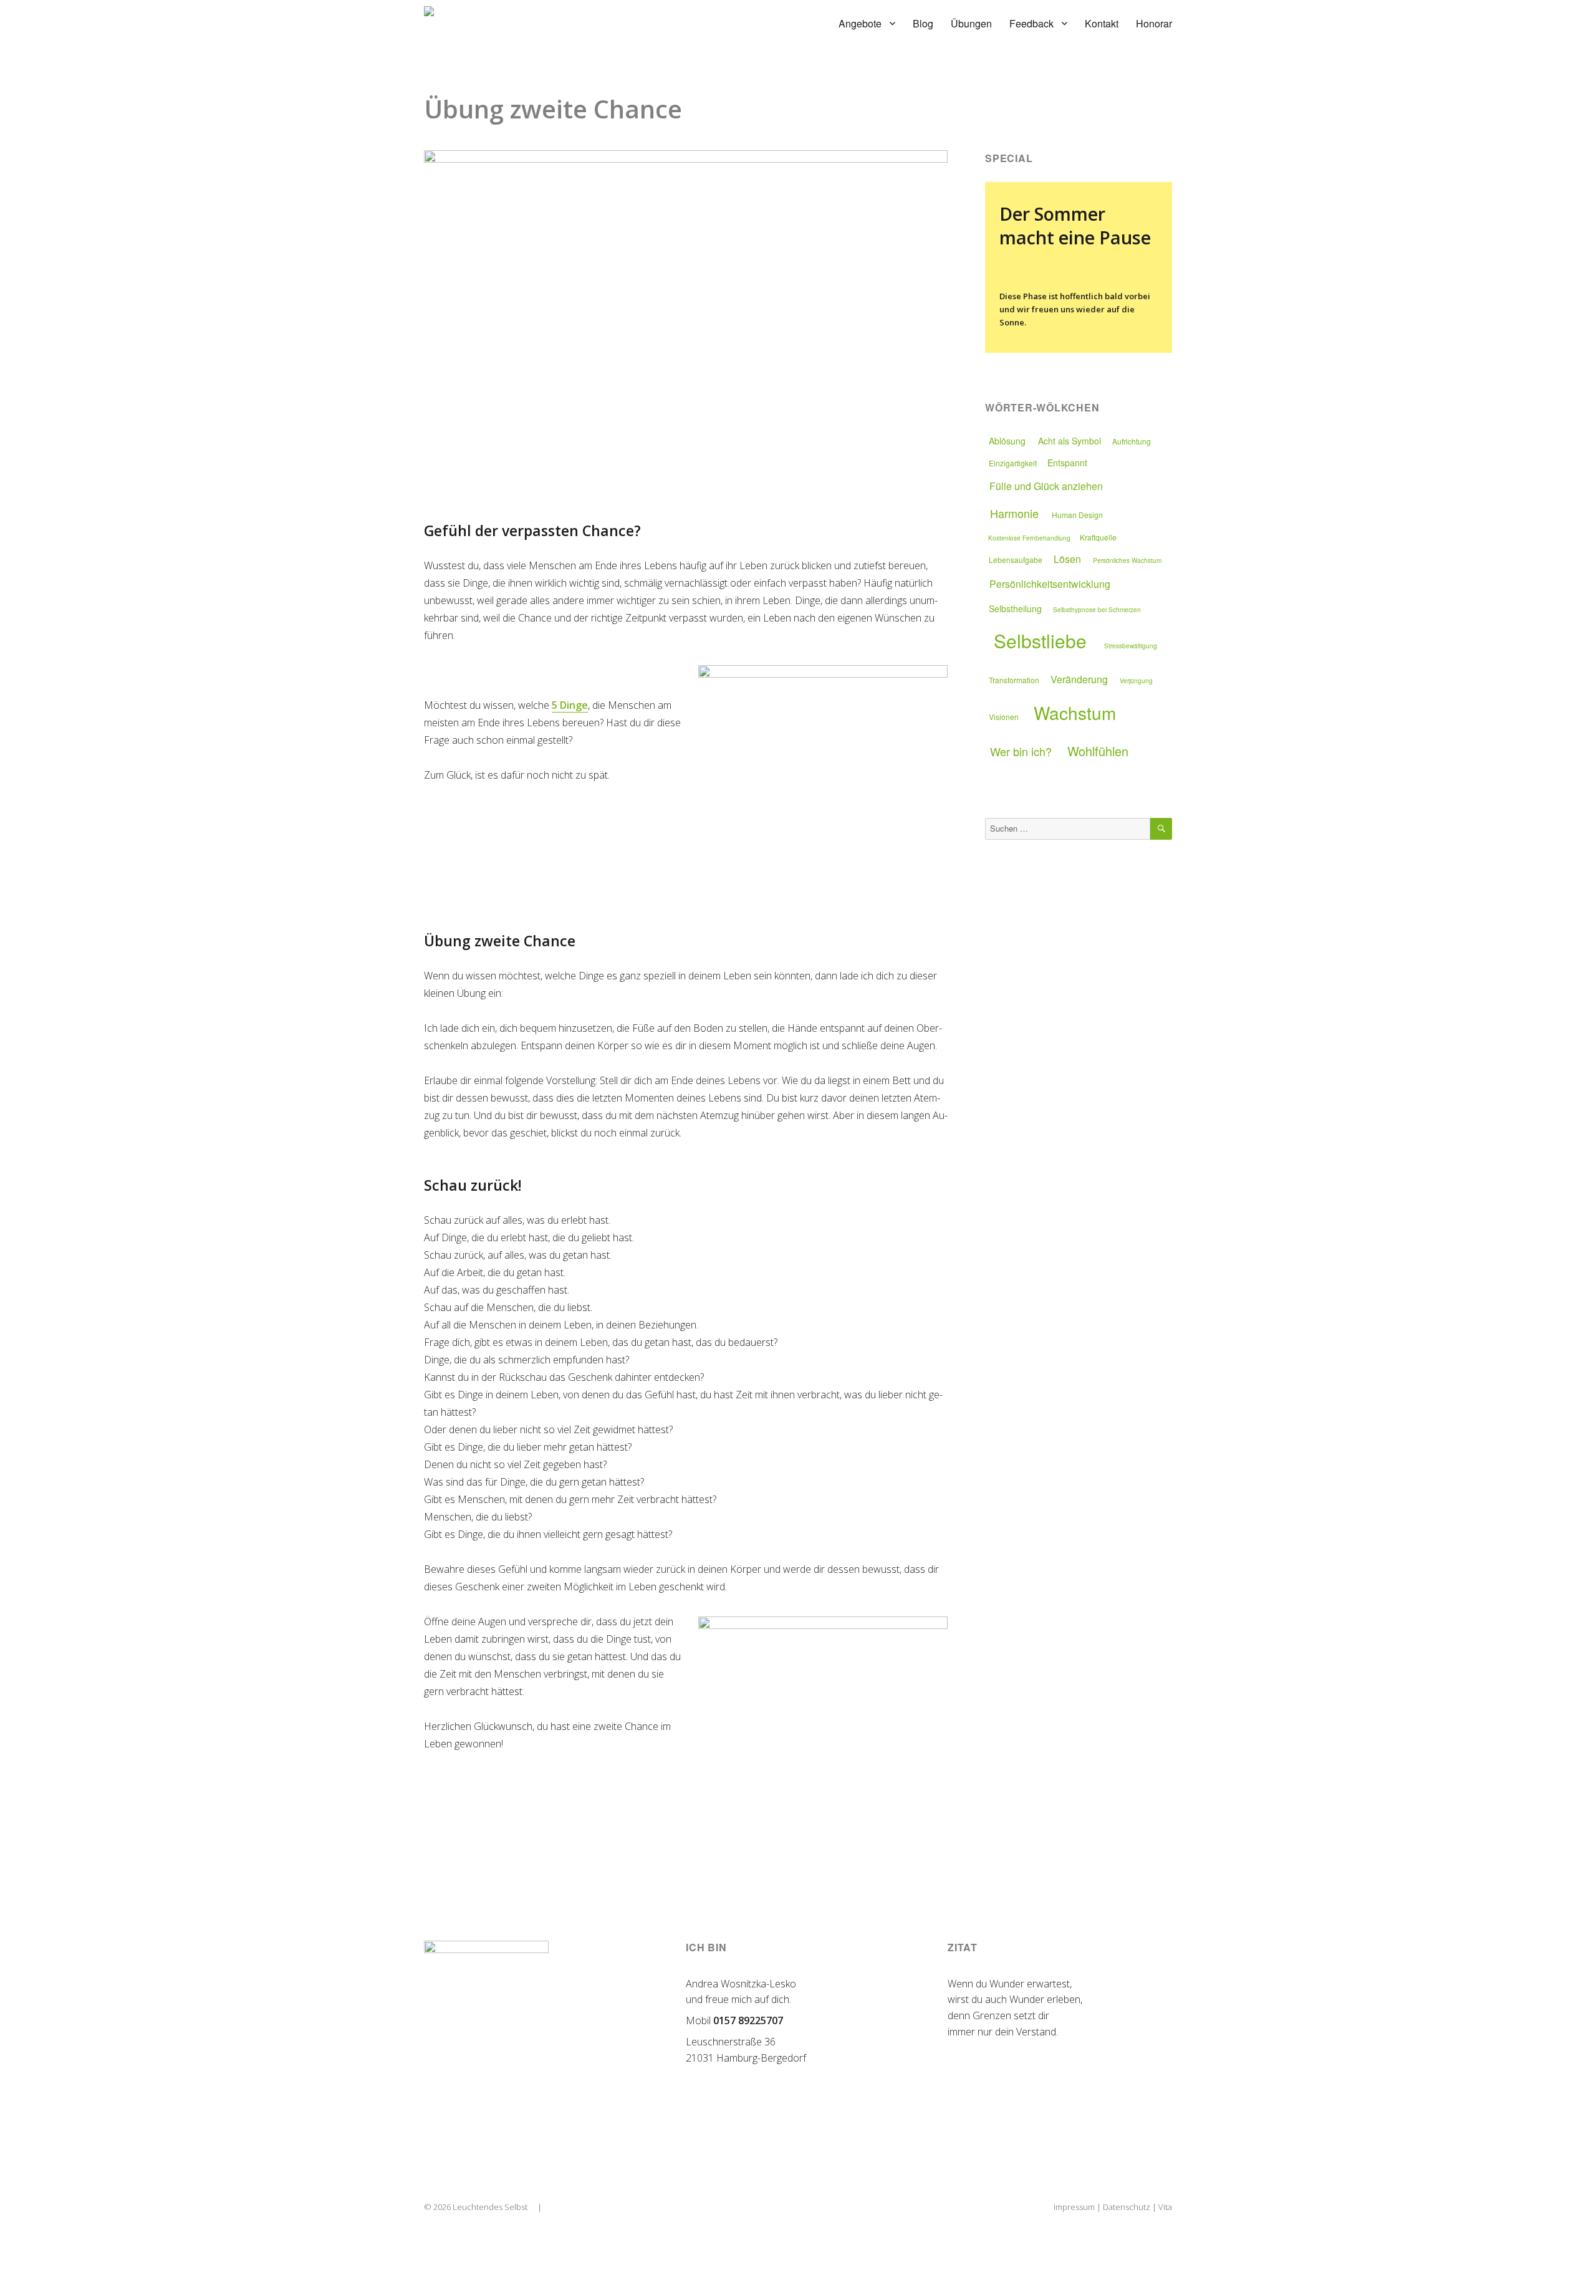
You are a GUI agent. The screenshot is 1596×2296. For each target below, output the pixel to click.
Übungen (971, 23)
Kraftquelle (1098, 537)
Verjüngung (1136, 681)
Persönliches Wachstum (1127, 560)
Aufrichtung (1132, 441)
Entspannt (1067, 463)
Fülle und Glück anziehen (1046, 486)
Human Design (1077, 515)
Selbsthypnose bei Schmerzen (1097, 610)
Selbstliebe (1040, 641)
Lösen (1067, 559)
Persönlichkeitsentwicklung (1050, 584)
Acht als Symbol (1070, 441)
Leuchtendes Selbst (490, 2207)
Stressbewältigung (1131, 646)
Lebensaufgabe (1016, 560)
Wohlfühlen (1098, 751)
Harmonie (1014, 513)
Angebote (860, 23)
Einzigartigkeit (1013, 463)
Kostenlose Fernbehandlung (1029, 538)
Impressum (1074, 2207)
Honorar (1154, 23)
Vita (1165, 2207)
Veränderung (1079, 679)
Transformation (1014, 680)
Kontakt (1102, 23)
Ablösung (1007, 441)
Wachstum (1075, 713)
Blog (923, 23)
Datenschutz (1127, 2207)
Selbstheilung (1015, 608)
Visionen (1004, 717)
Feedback (1031, 23)
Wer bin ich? (1021, 751)
